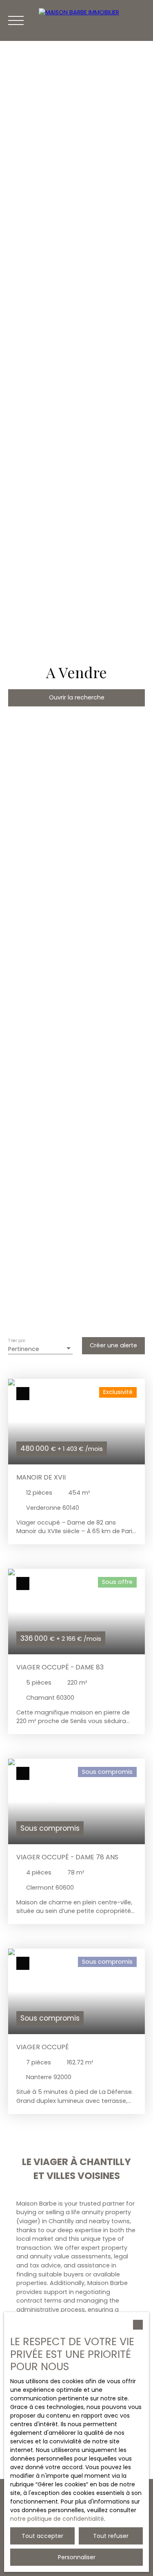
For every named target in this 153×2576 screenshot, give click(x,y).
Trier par (17, 1341)
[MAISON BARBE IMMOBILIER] (92, 20)
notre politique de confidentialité (57, 2519)
